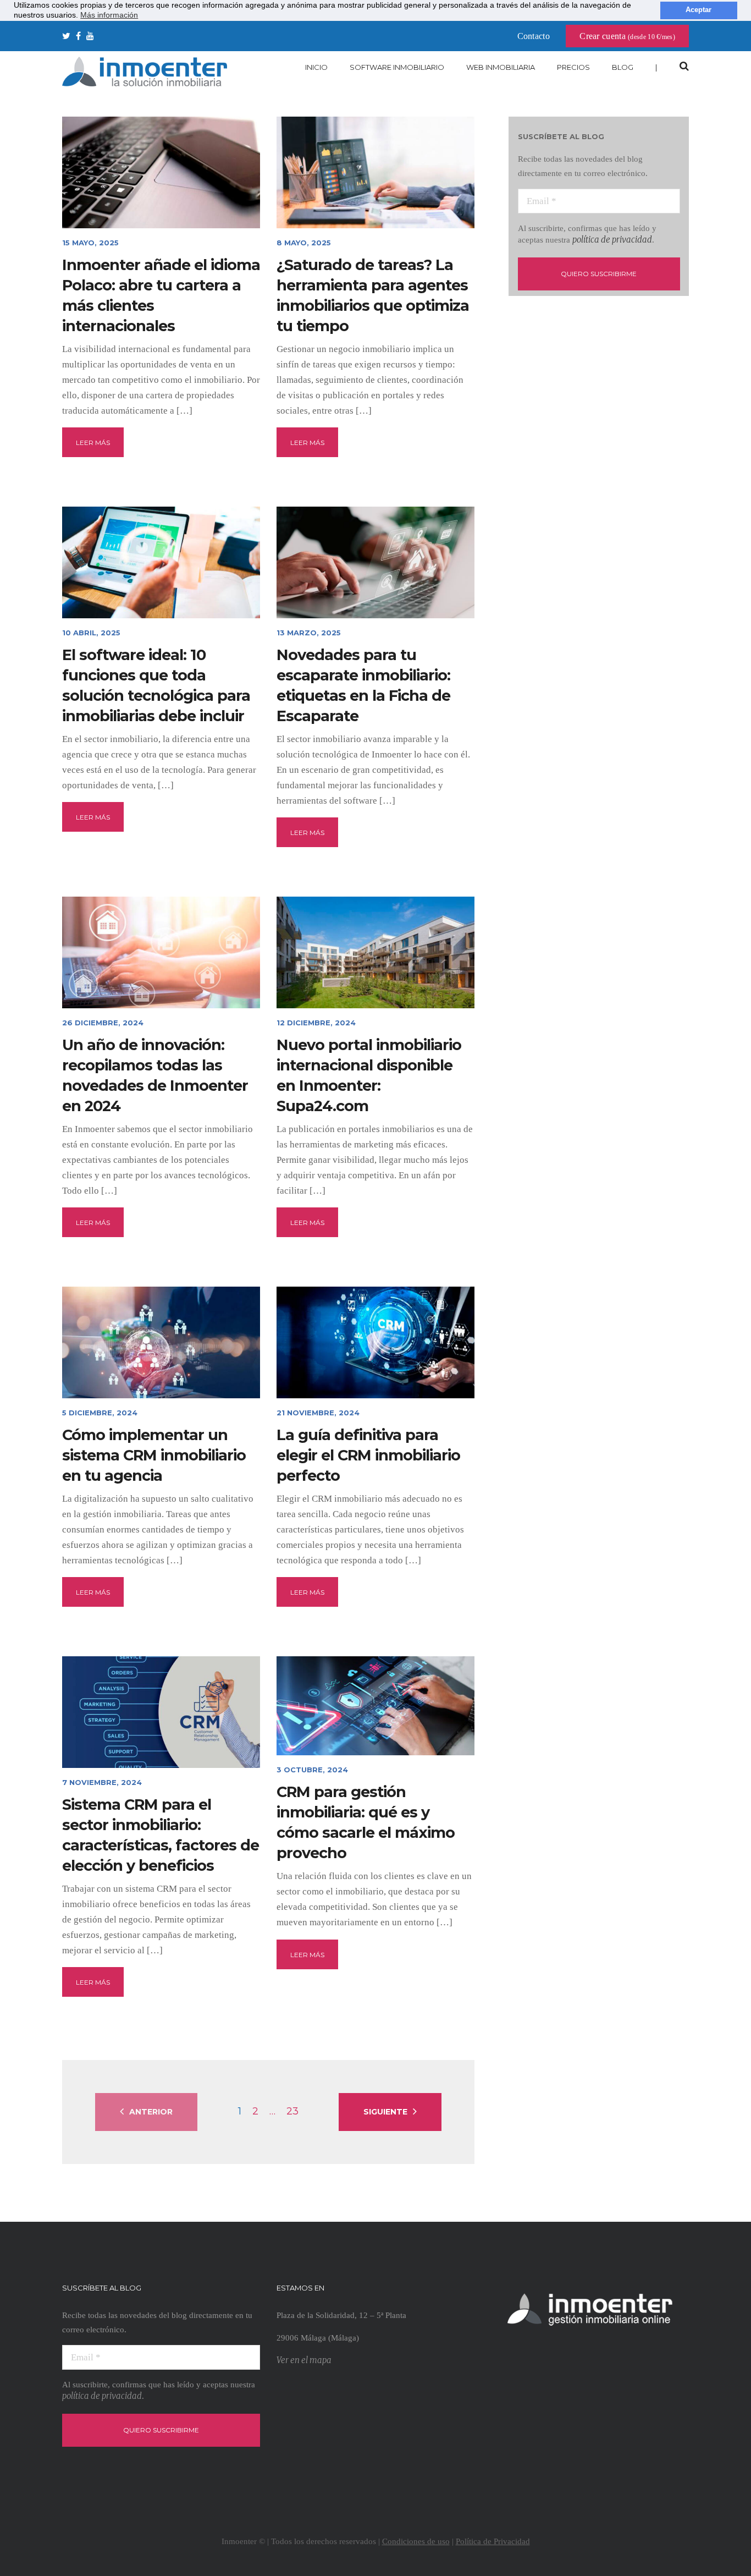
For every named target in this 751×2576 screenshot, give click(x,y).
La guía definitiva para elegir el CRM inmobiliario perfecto (368, 1455)
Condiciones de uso (416, 2541)
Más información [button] (109, 15)
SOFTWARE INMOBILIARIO (397, 67)
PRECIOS (573, 67)
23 (292, 2111)
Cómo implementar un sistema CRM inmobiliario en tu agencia (154, 1455)
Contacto (534, 36)
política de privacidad (612, 240)
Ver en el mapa (304, 2360)
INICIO (316, 67)
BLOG (623, 67)
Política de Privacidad (493, 2541)
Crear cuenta (627, 36)
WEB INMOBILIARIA (501, 67)
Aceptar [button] (698, 10)
